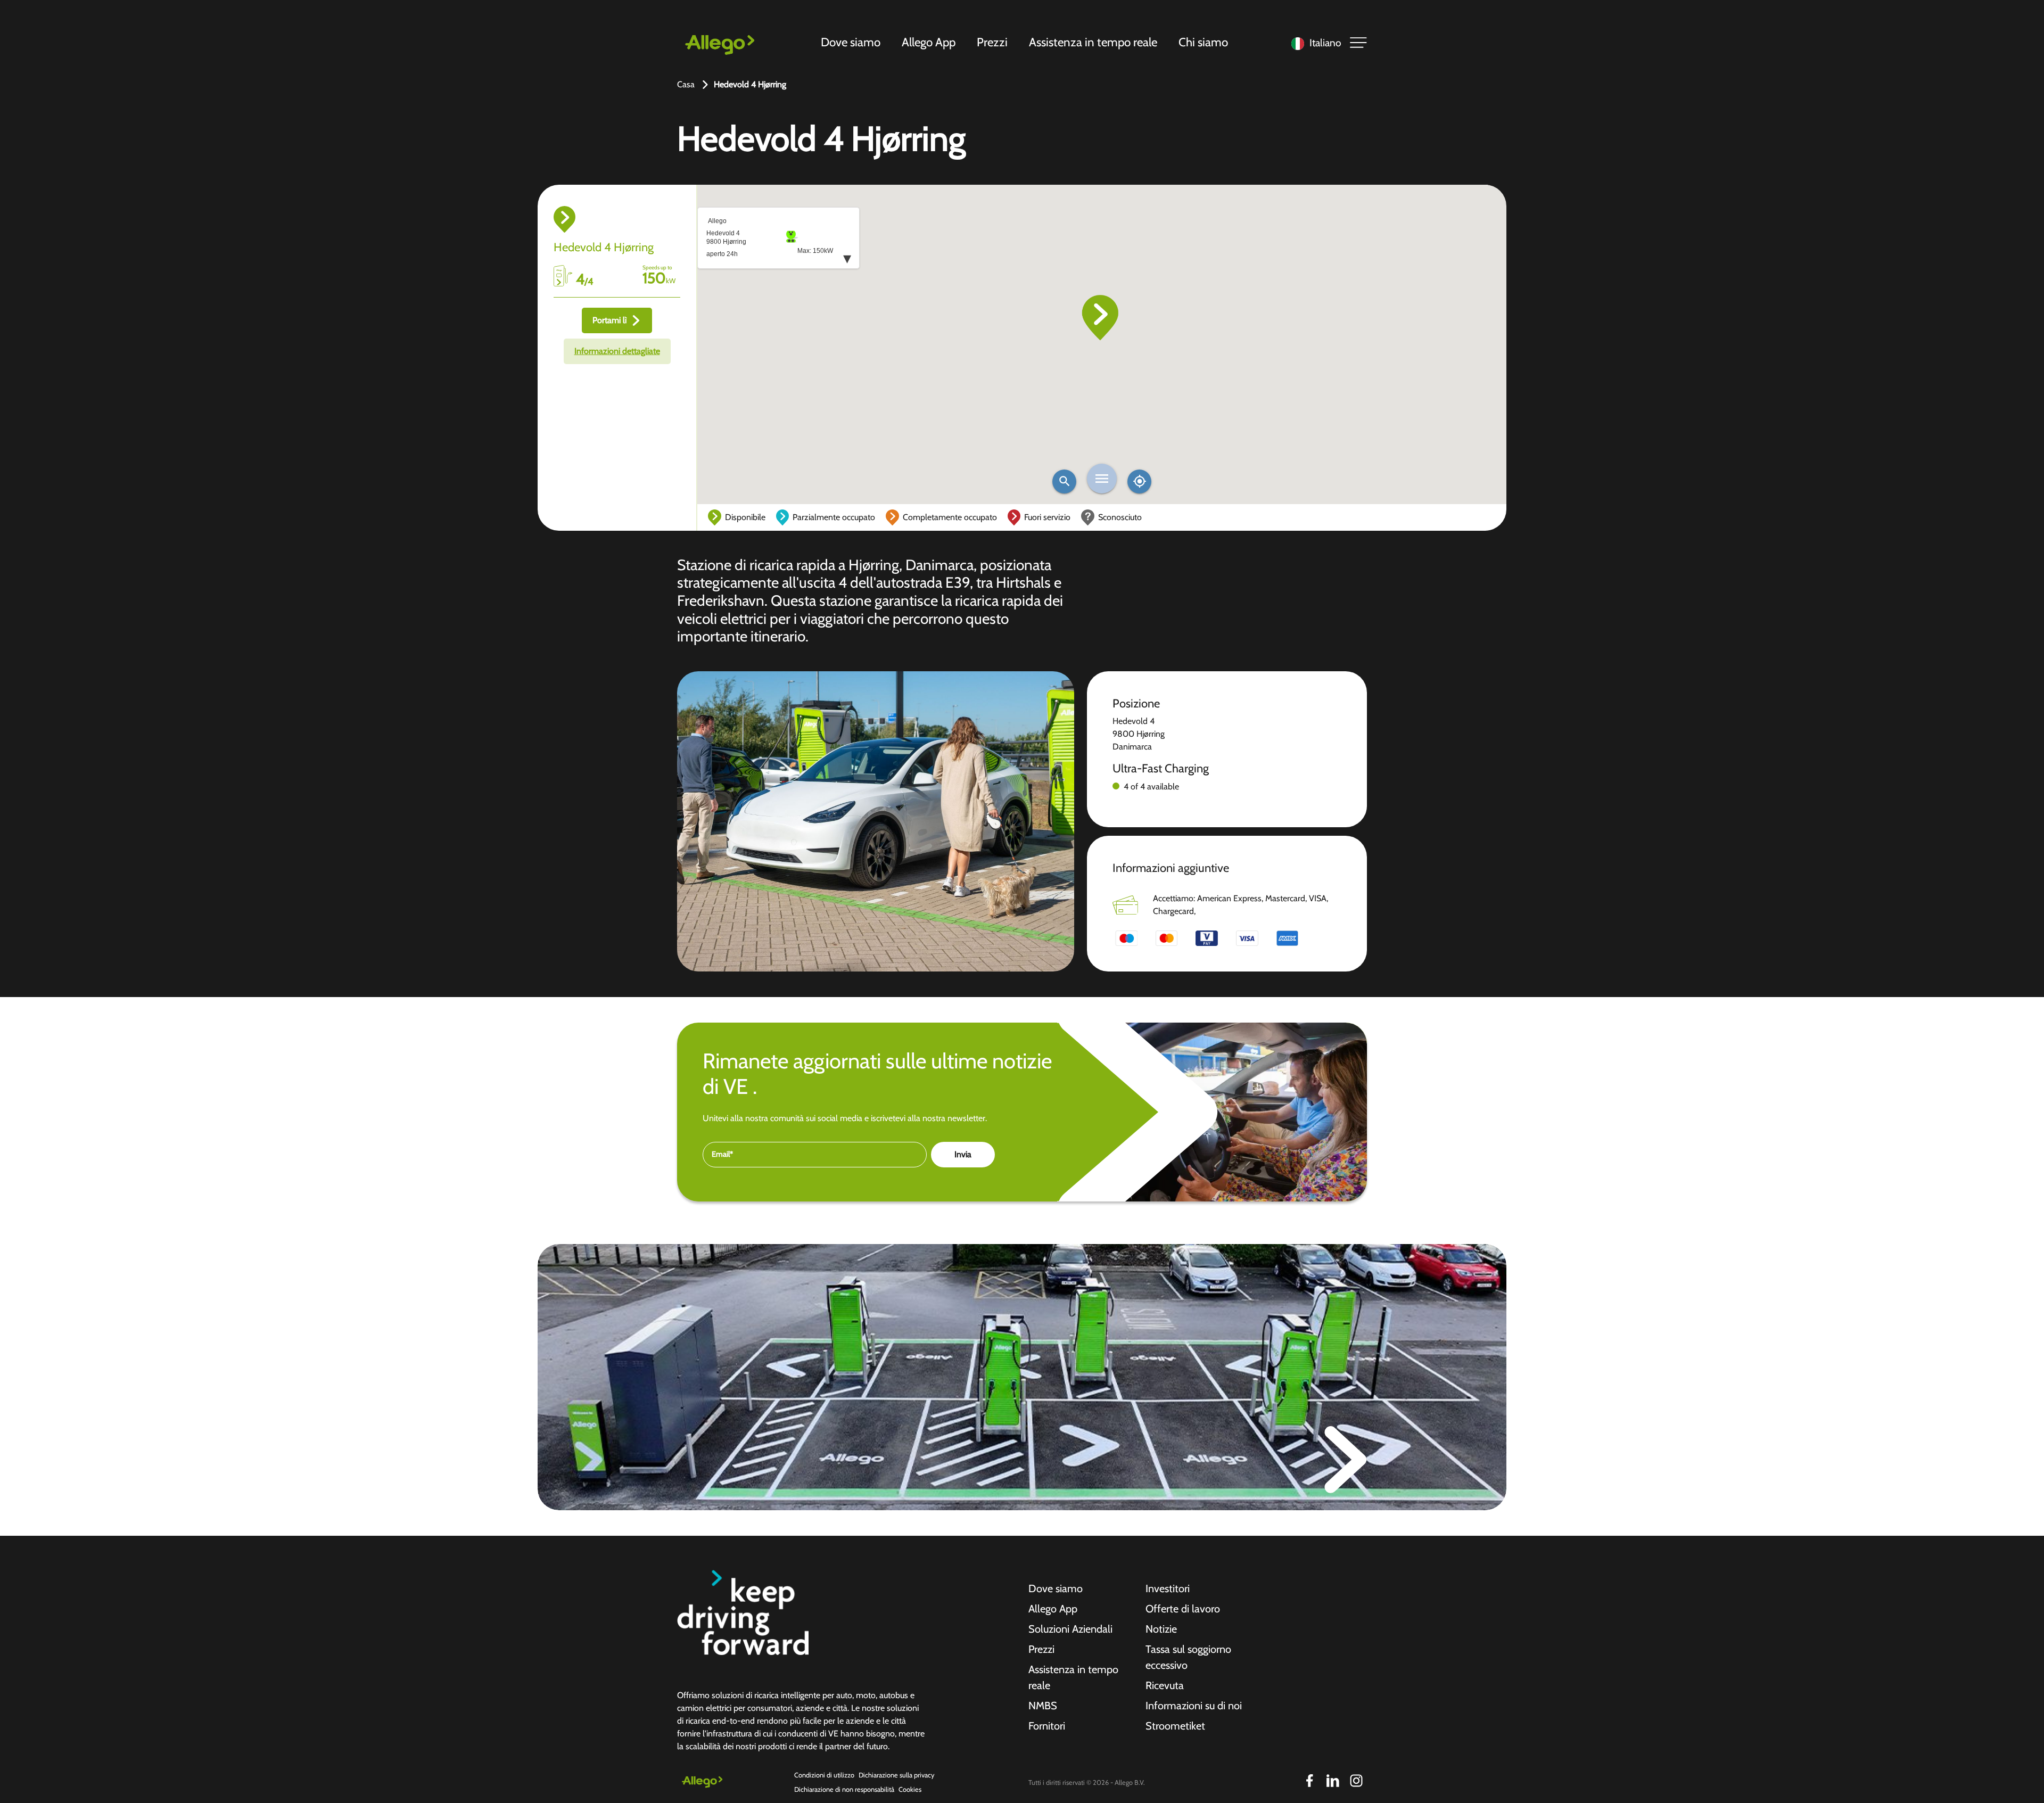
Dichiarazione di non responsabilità (844, 1789)
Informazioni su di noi (1194, 1706)
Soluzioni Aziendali (1070, 1629)
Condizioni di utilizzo (824, 1775)
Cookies (910, 1789)
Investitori (1168, 1588)
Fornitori (1047, 1726)
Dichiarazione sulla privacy (896, 1775)
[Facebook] (1309, 1781)
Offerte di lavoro (1183, 1609)
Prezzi (992, 42)
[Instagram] (1356, 1781)
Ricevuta (1165, 1685)
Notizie (1161, 1629)
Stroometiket (1175, 1726)
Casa (686, 84)
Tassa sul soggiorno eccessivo (1188, 1657)
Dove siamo (851, 42)
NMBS (1043, 1706)
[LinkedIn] (1333, 1781)
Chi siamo (1203, 42)
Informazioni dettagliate (617, 351)
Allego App (929, 42)
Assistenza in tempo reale (1093, 42)
